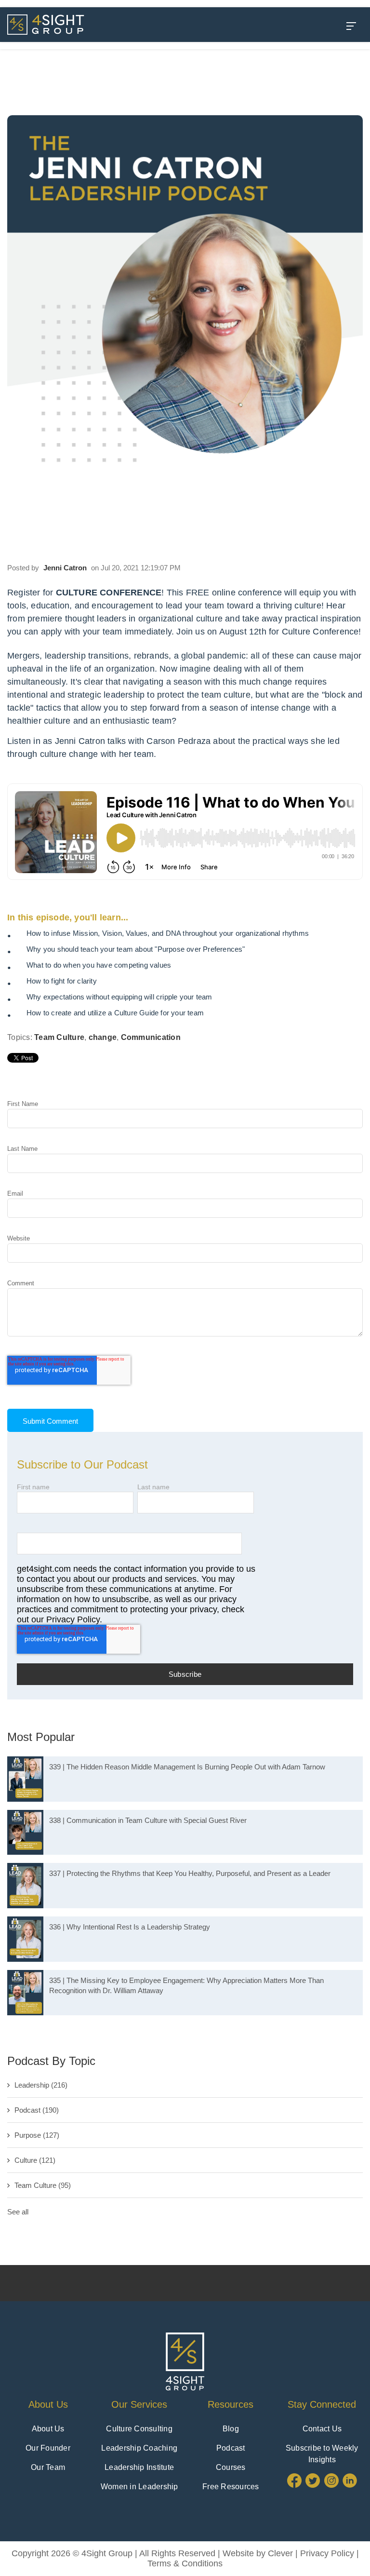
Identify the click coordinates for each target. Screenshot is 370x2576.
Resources (231, 2404)
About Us (48, 2404)
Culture (35, 2160)
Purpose (37, 2135)
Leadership (41, 2085)
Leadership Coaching (139, 2448)
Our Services (139, 2404)
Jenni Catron (65, 568)
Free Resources (231, 2487)
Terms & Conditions (185, 2563)
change (103, 1037)
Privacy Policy (327, 2553)
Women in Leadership (139, 2487)
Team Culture (59, 1037)
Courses (231, 2467)
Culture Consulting (139, 2429)
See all (18, 2212)
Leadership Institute (139, 2467)
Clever (280, 2553)
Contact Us (322, 2429)
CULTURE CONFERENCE (109, 593)
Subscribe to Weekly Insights (322, 2454)
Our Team (48, 2467)
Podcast (37, 2110)
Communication (151, 1037)
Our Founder (48, 2448)
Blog (231, 2429)
